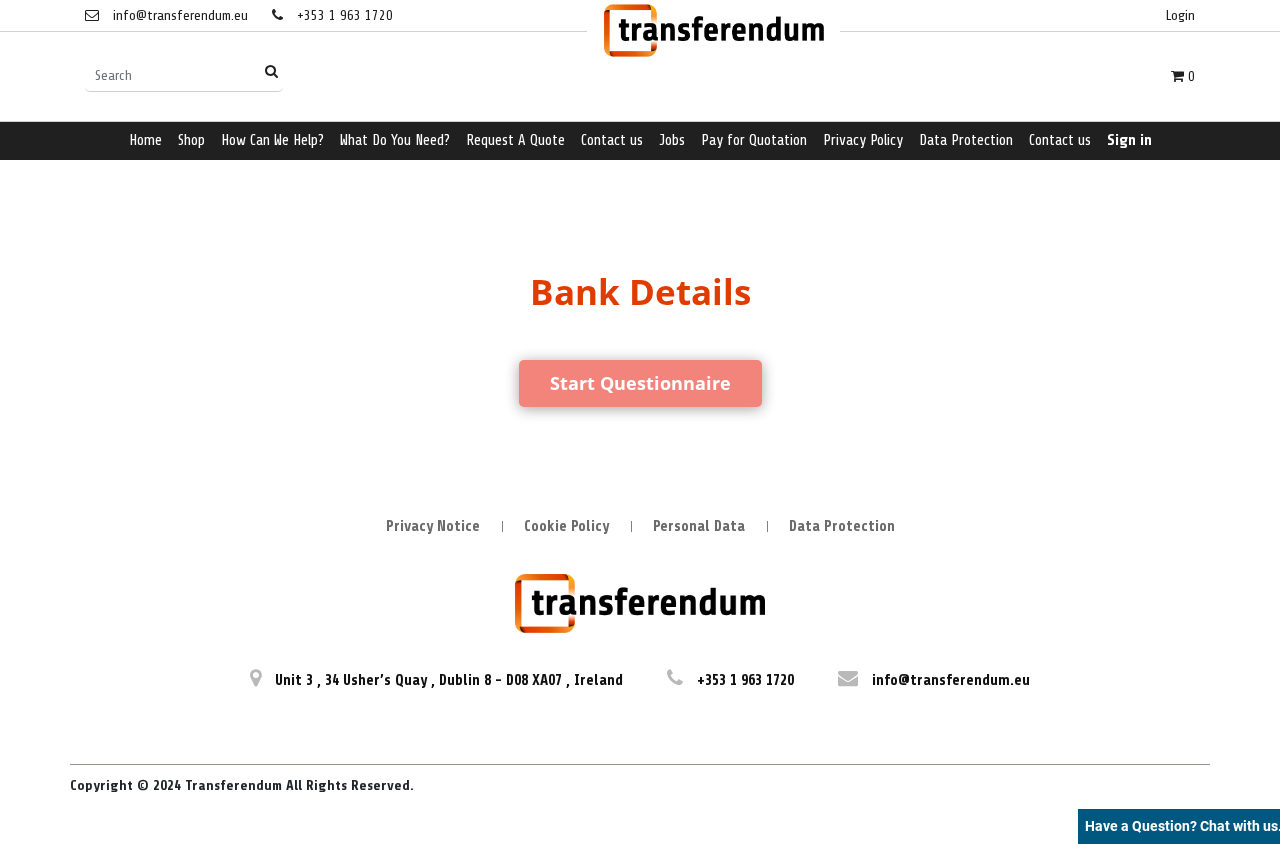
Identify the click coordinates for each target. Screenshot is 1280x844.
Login (1180, 15)
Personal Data (699, 526)
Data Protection (842, 526)
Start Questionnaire (640, 383)
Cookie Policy (566, 526)
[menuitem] (145, 141)
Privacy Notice (433, 526)
